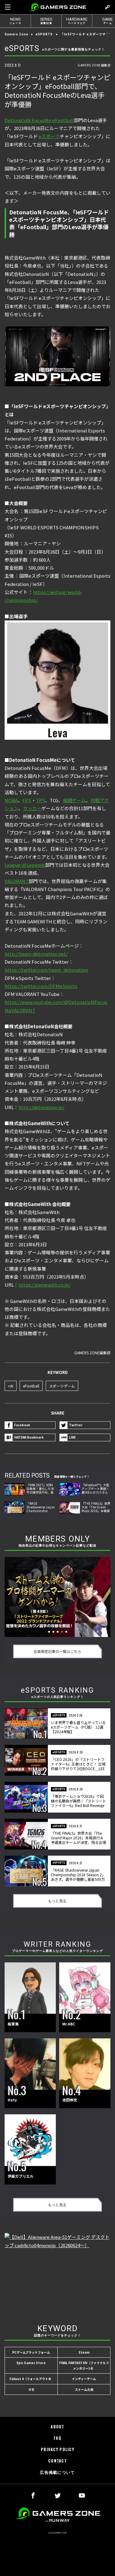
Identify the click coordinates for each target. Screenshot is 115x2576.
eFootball (63, 120)
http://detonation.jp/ (41, 1107)
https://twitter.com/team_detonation (46, 970)
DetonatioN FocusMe (28, 120)
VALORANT (17, 881)
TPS (40, 800)
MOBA (11, 800)
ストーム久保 (84, 2389)
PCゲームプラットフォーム (31, 2352)
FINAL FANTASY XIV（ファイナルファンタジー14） (84, 2365)
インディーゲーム (84, 2379)
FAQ (57, 2438)
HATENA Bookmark (29, 1437)
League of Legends (25, 865)
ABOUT (57, 2427)
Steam (84, 2352)
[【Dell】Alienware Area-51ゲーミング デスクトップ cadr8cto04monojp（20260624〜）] (57, 2273)
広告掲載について (57, 2472)
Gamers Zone (16, 34)
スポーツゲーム (62, 1386)
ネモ (31, 2389)
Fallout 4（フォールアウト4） (31, 2379)
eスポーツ (49, 136)
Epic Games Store (31, 2363)
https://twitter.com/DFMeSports (41, 986)
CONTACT (57, 2461)
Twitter (76, 1425)
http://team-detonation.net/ (36, 954)
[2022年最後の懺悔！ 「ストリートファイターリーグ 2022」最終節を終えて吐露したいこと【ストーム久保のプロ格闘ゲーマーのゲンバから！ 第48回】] (57, 1597)
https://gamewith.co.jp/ (44, 1285)
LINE (72, 1437)
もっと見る (57, 1901)
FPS (27, 800)
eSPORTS (44, 34)
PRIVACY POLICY (57, 2449)
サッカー (32, 808)
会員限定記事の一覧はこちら (57, 1651)
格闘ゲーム (74, 800)
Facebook (22, 1425)
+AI (11, 1386)
